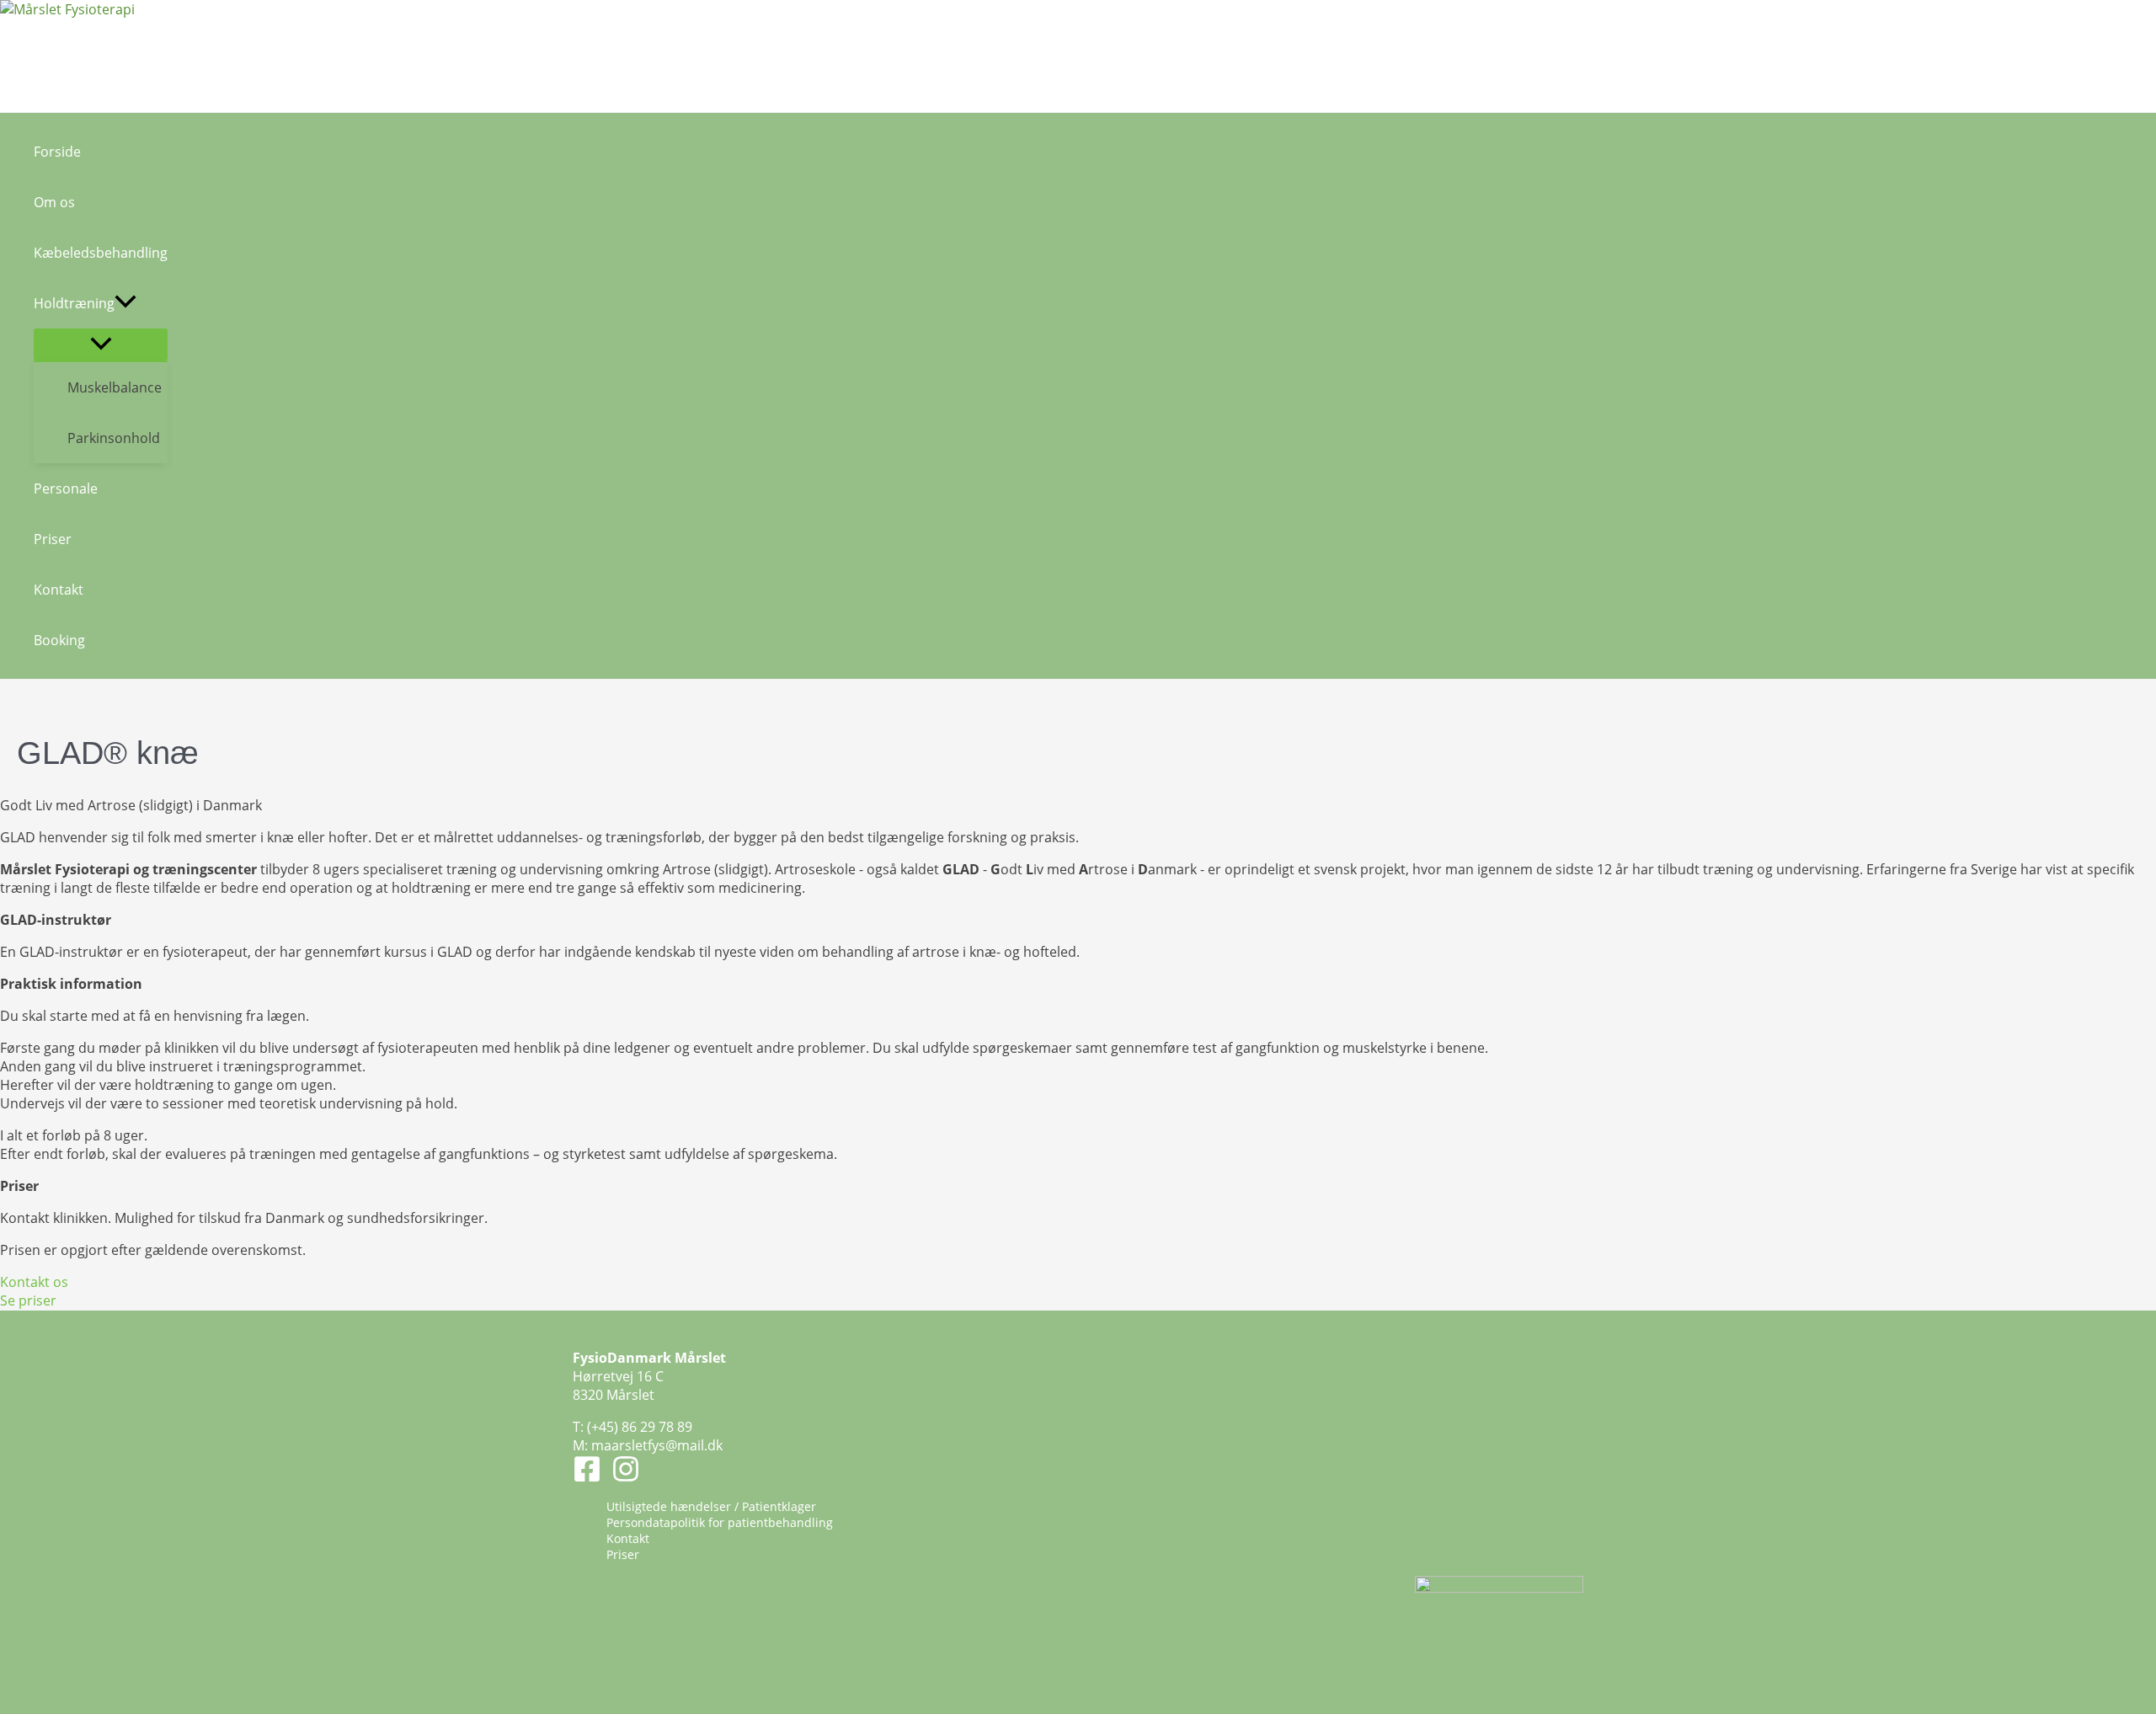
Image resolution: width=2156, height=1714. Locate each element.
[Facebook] (587, 1478)
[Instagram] (626, 1478)
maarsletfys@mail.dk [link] (657, 1445)
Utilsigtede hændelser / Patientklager (711, 1506)
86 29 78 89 (657, 1427)
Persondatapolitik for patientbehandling (720, 1522)
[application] (125, 303)
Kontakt (628, 1538)
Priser (623, 1554)
